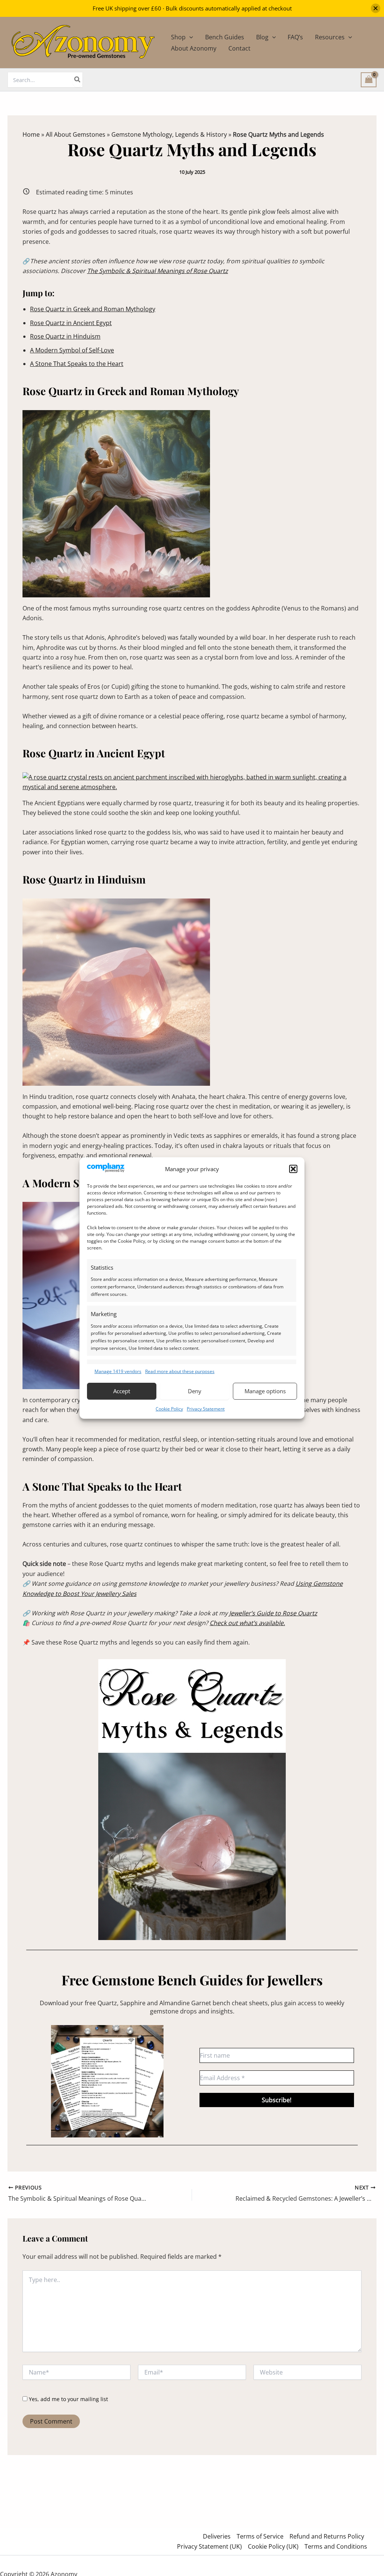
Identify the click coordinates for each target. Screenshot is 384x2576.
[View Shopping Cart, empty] (369, 80)
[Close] (376, 8)
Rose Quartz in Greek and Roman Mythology (93, 309)
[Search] (78, 80)
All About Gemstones (76, 134)
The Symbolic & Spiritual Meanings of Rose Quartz (157, 271)
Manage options (265, 1391)
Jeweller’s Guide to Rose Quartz (273, 1613)
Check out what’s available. (247, 1623)
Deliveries (217, 2536)
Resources (330, 37)
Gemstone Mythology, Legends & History (169, 134)
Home (31, 134)
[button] (293, 1169)
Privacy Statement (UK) (209, 2546)
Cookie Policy (169, 1409)
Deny (195, 1391)
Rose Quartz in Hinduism (65, 336)
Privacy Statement (206, 1409)
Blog (262, 37)
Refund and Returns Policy (327, 2536)
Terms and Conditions (336, 2546)
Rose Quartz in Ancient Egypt (71, 323)
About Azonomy (194, 48)
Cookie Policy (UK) (273, 2546)
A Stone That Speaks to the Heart (77, 364)
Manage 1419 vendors (118, 1371)
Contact (239, 48)
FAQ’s (295, 37)
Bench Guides (225, 37)
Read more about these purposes (180, 1371)
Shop (178, 37)
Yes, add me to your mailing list (68, 2399)
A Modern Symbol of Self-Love (72, 350)
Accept (122, 1391)
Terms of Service (260, 2536)
